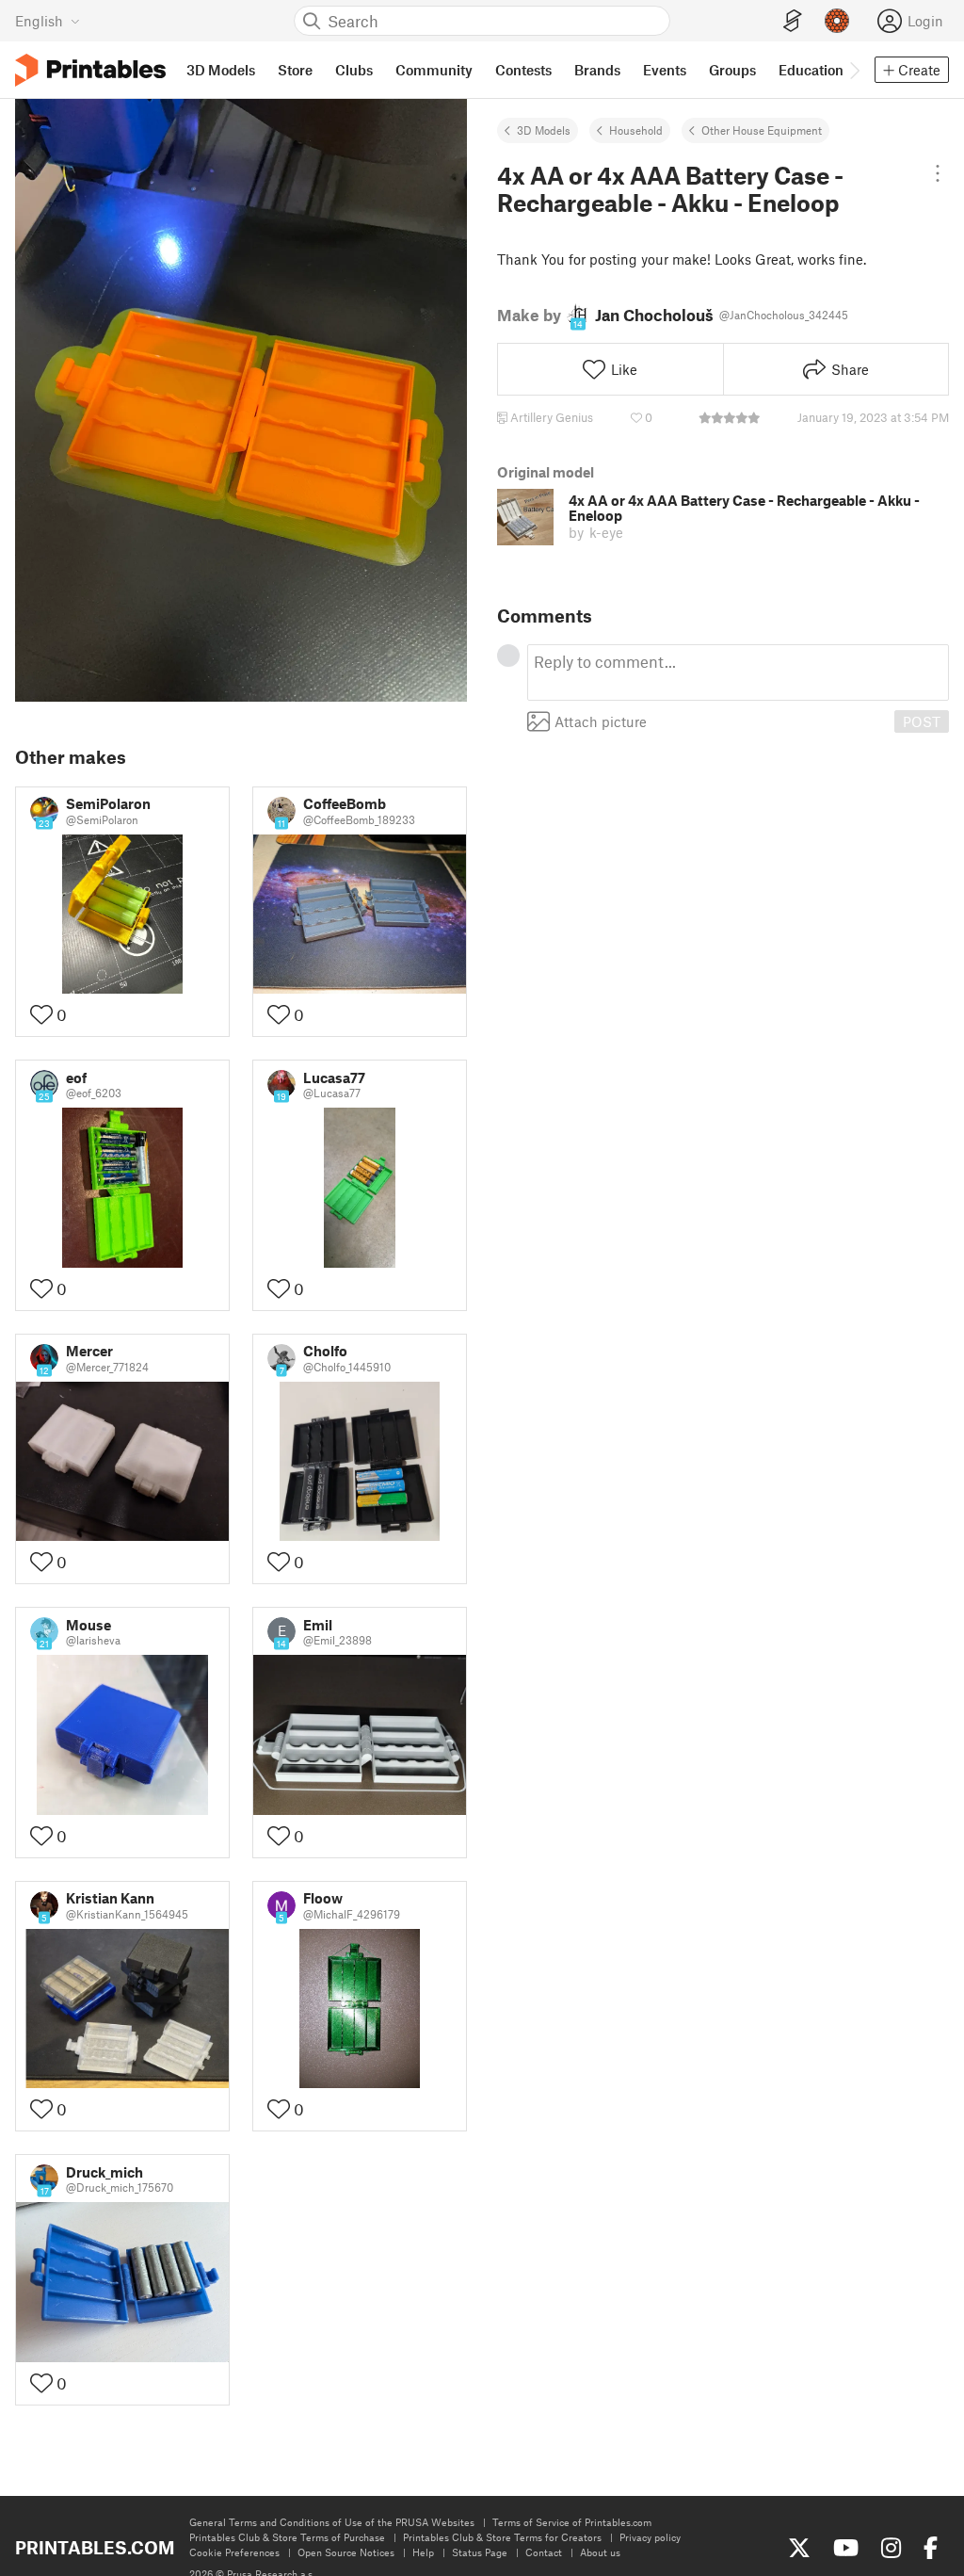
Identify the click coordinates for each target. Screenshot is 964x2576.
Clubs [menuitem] (354, 70)
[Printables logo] (90, 70)
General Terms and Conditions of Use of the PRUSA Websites (332, 2522)
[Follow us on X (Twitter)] (799, 2548)
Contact (544, 2552)
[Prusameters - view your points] (837, 21)
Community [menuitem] (434, 70)
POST (922, 721)
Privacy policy (650, 2537)
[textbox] (738, 672)
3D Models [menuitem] (221, 70)
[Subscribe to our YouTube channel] (846, 2548)
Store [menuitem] (295, 70)
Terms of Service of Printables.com (572, 2522)
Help (423, 2552)
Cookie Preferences (234, 2552)
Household (636, 130)
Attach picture (601, 721)
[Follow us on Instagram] (891, 2548)
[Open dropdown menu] (937, 173)
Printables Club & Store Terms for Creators (502, 2537)
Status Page (480, 2552)
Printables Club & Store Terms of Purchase (287, 2537)
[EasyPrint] (793, 21)
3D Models (544, 130)
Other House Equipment (762, 130)
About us (600, 2552)
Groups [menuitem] (732, 70)
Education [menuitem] (811, 70)
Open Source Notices (346, 2552)
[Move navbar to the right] (854, 70)
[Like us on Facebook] (931, 2548)
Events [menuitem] (665, 70)
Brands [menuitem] (597, 70)
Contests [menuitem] (523, 70)
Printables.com (95, 2547)
